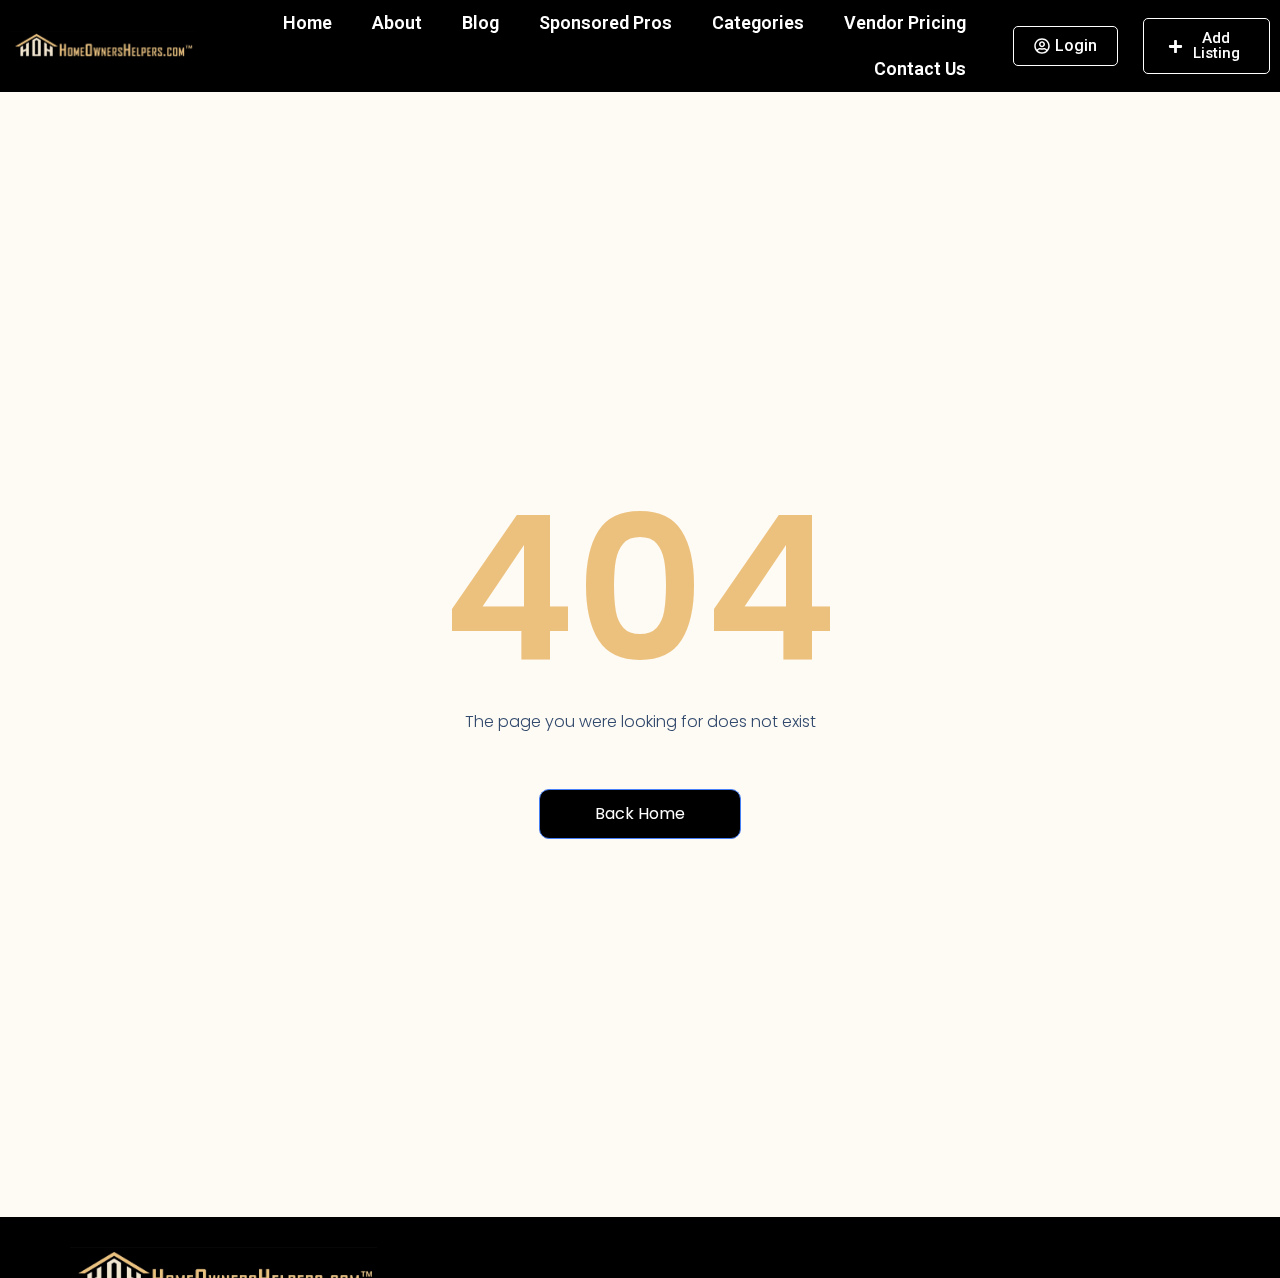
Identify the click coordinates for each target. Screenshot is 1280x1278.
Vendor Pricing (905, 22)
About (397, 22)
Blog (480, 22)
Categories (758, 22)
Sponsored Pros (605, 22)
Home (307, 22)
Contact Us (920, 68)
